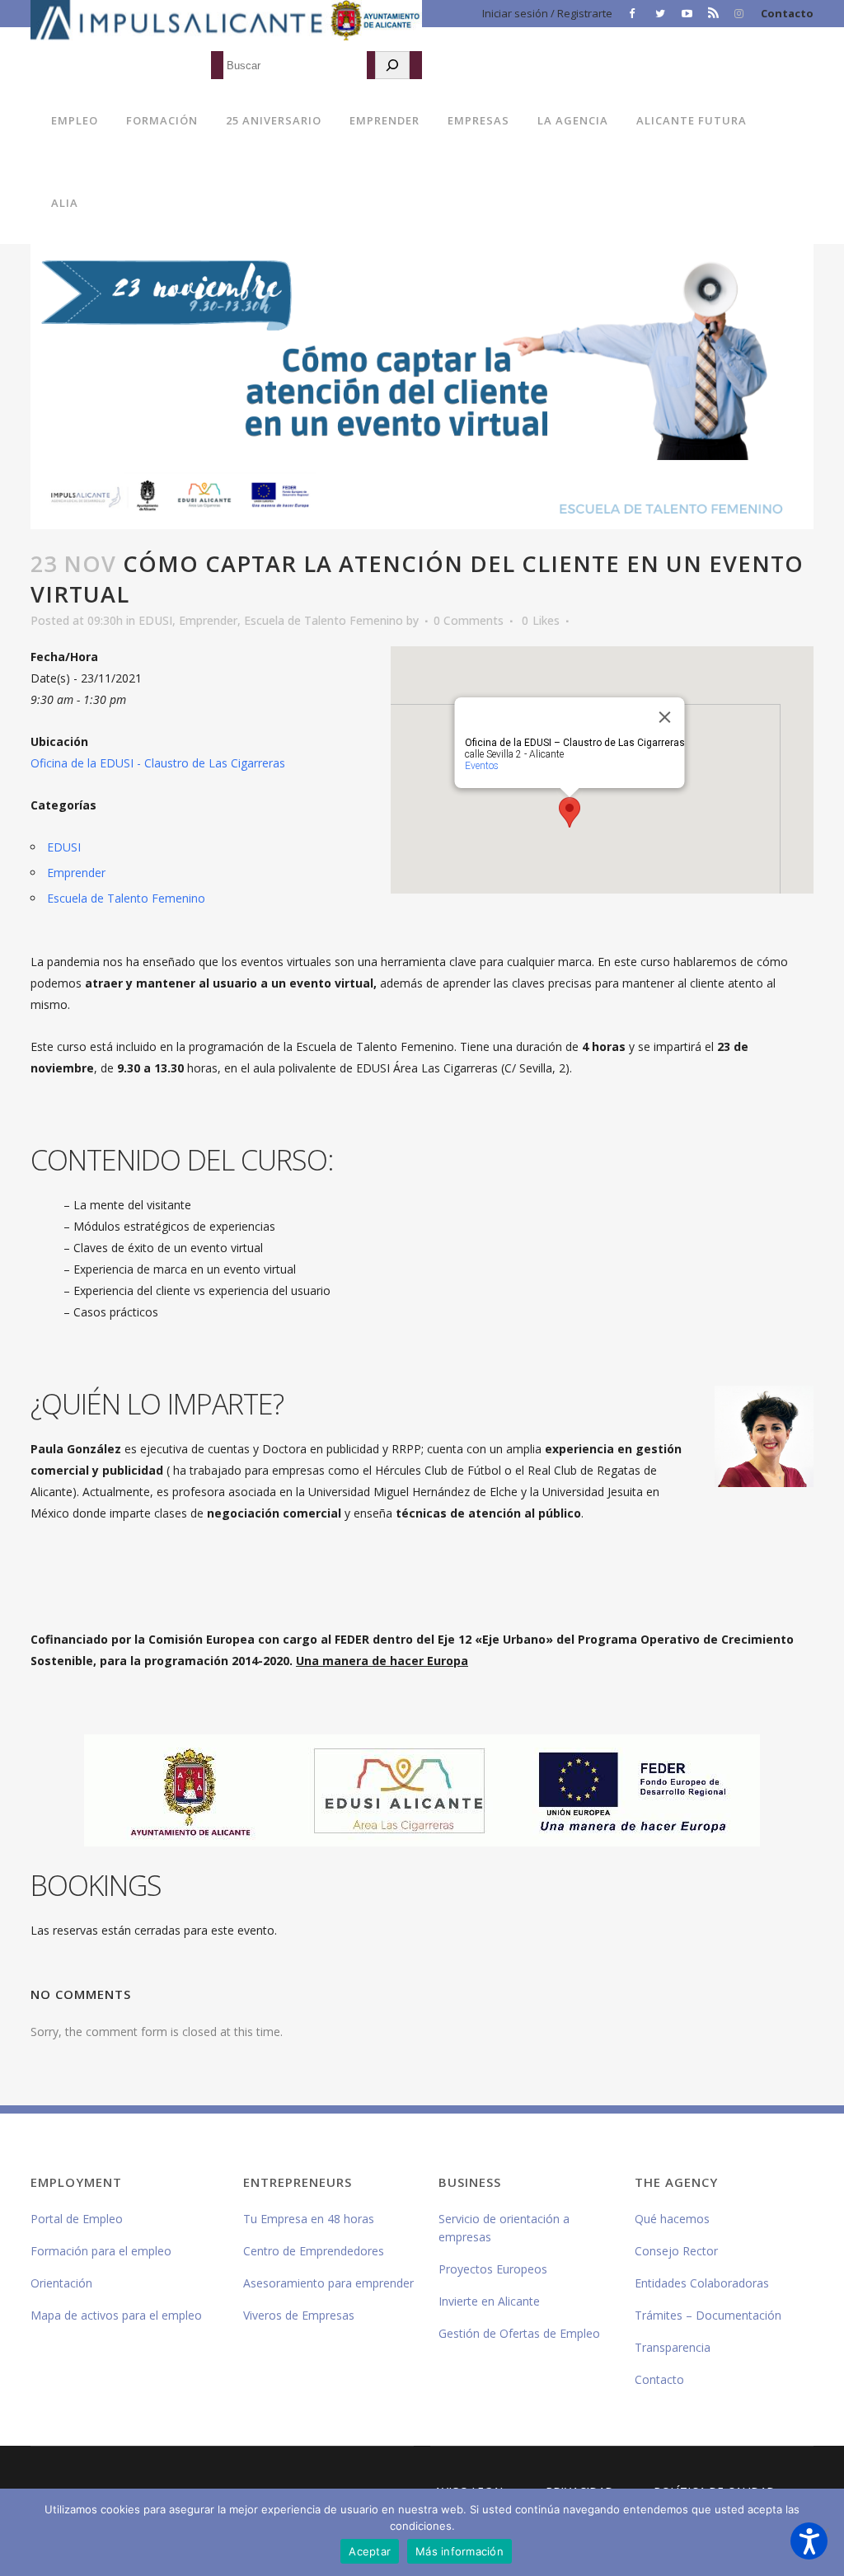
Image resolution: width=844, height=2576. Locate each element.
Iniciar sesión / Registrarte (547, 13)
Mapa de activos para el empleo (116, 2315)
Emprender (208, 620)
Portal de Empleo (77, 2219)
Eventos (481, 766)
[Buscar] (392, 65)
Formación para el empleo (101, 2251)
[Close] (664, 717)
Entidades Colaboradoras (702, 2283)
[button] (809, 2541)
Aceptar (370, 2551)
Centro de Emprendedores (314, 2251)
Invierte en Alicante (489, 2301)
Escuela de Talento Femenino (324, 620)
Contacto (787, 13)
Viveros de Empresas (299, 2315)
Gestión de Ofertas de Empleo (519, 2333)
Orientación (61, 2283)
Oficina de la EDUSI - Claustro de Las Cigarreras (158, 763)
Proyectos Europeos (493, 2269)
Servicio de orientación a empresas (504, 2228)
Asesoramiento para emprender (328, 2283)
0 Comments (469, 620)
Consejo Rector (676, 2251)
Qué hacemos (672, 2219)
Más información (460, 2551)
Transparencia (673, 2347)
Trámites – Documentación (708, 2315)
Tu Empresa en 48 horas (309, 2219)
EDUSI (155, 620)
